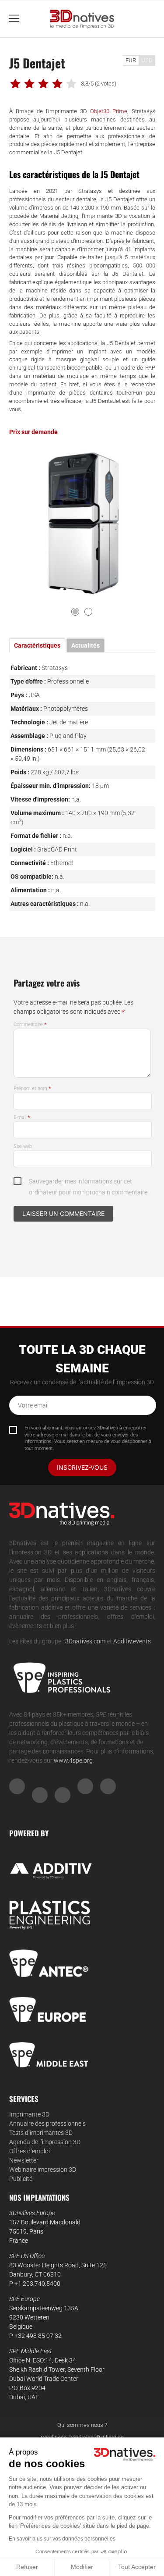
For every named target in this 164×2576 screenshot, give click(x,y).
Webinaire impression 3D (43, 2170)
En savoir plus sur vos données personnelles (62, 2539)
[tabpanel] (82, 523)
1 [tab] (75, 612)
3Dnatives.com (85, 1641)
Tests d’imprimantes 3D (41, 2133)
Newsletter (24, 2160)
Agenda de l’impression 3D (45, 2142)
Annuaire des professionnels (47, 2124)
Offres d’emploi (30, 2151)
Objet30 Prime (109, 111)
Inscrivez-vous (82, 1467)
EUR (131, 60)
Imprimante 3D (29, 2114)
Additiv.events (132, 1641)
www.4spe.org (73, 1760)
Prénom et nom (32, 1088)
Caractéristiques (37, 645)
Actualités (85, 645)
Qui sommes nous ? (82, 2425)
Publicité (21, 2179)
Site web (23, 1146)
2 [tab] (88, 612)
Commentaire (30, 1024)
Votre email (33, 1405)
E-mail (22, 1117)
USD (147, 60)
